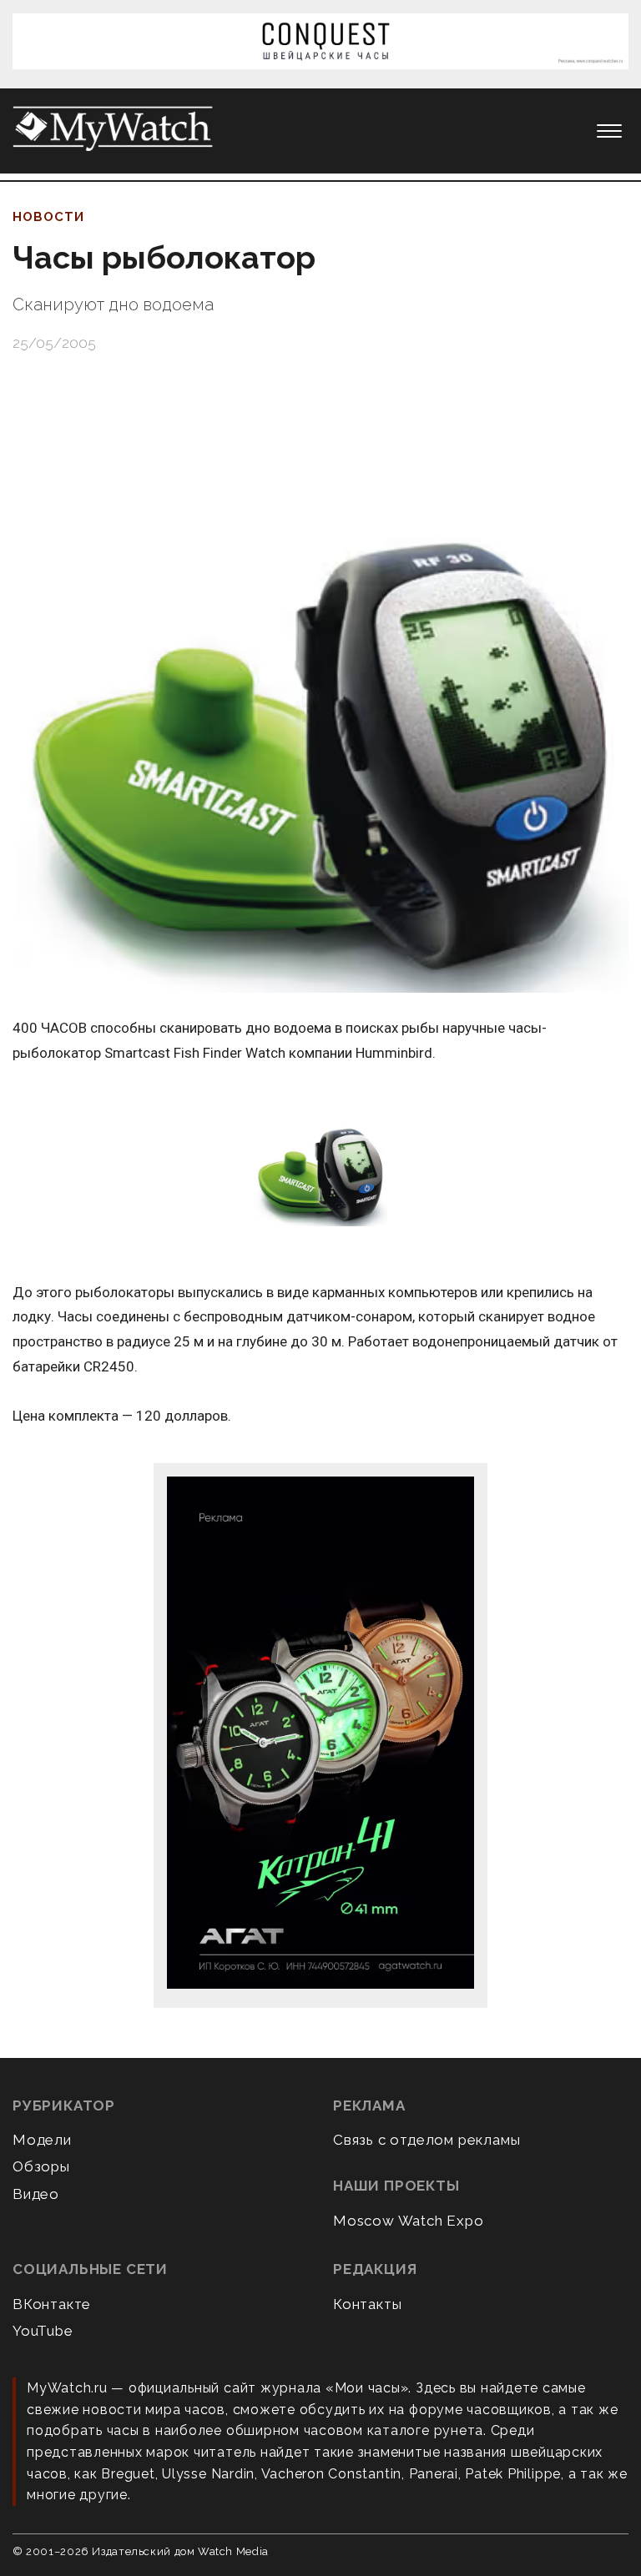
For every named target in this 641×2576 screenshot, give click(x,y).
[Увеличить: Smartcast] (320, 1161)
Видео (36, 2194)
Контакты (367, 2304)
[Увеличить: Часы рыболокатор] (320, 685)
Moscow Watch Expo (409, 2221)
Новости (48, 217)
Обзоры (41, 2166)
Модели (42, 2140)
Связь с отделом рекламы (426, 2140)
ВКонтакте (52, 2304)
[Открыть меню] (609, 131)
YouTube (43, 2331)
